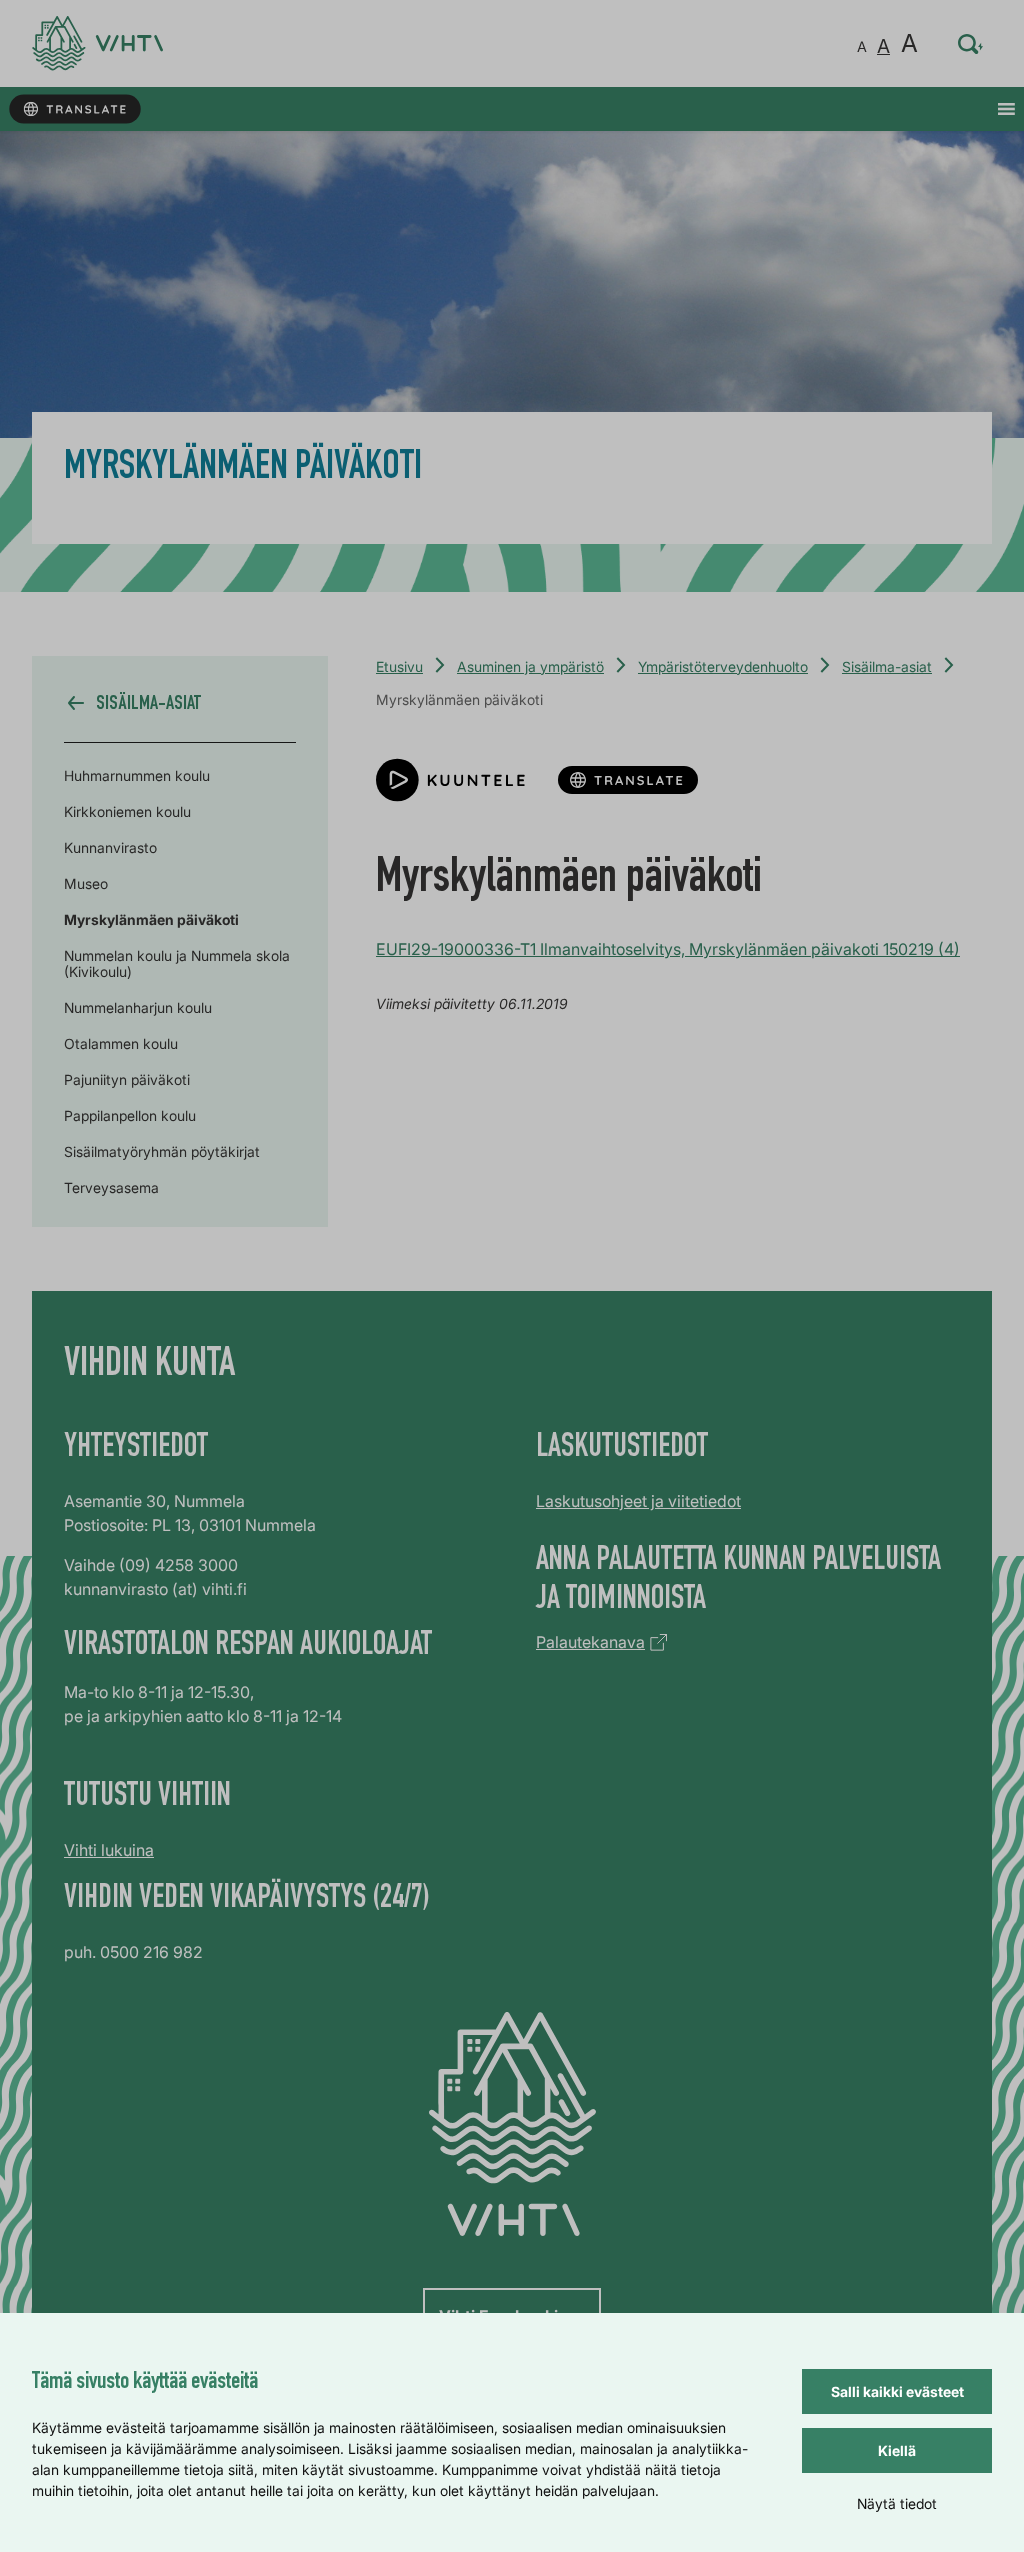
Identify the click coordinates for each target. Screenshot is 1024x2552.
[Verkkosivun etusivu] (97, 43)
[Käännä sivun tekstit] (74, 109)
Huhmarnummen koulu (137, 775)
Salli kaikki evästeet (897, 2391)
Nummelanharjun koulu (138, 1007)
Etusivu (399, 666)
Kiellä (897, 2450)
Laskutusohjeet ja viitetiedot (638, 1501)
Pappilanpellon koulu (130, 1115)
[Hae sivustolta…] (971, 44)
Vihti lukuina (109, 1850)
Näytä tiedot (897, 2503)
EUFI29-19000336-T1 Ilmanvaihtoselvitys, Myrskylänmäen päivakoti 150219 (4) (668, 949)
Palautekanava (590, 1642)
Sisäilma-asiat (887, 666)
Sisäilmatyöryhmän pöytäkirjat (162, 1151)
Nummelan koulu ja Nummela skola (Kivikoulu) (177, 963)
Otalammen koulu (121, 1043)
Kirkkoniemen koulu (127, 811)
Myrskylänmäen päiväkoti (151, 919)
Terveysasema (111, 1187)
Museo (86, 883)
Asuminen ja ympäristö (530, 666)
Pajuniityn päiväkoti (127, 1079)
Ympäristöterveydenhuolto (723, 666)
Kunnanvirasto (110, 847)
